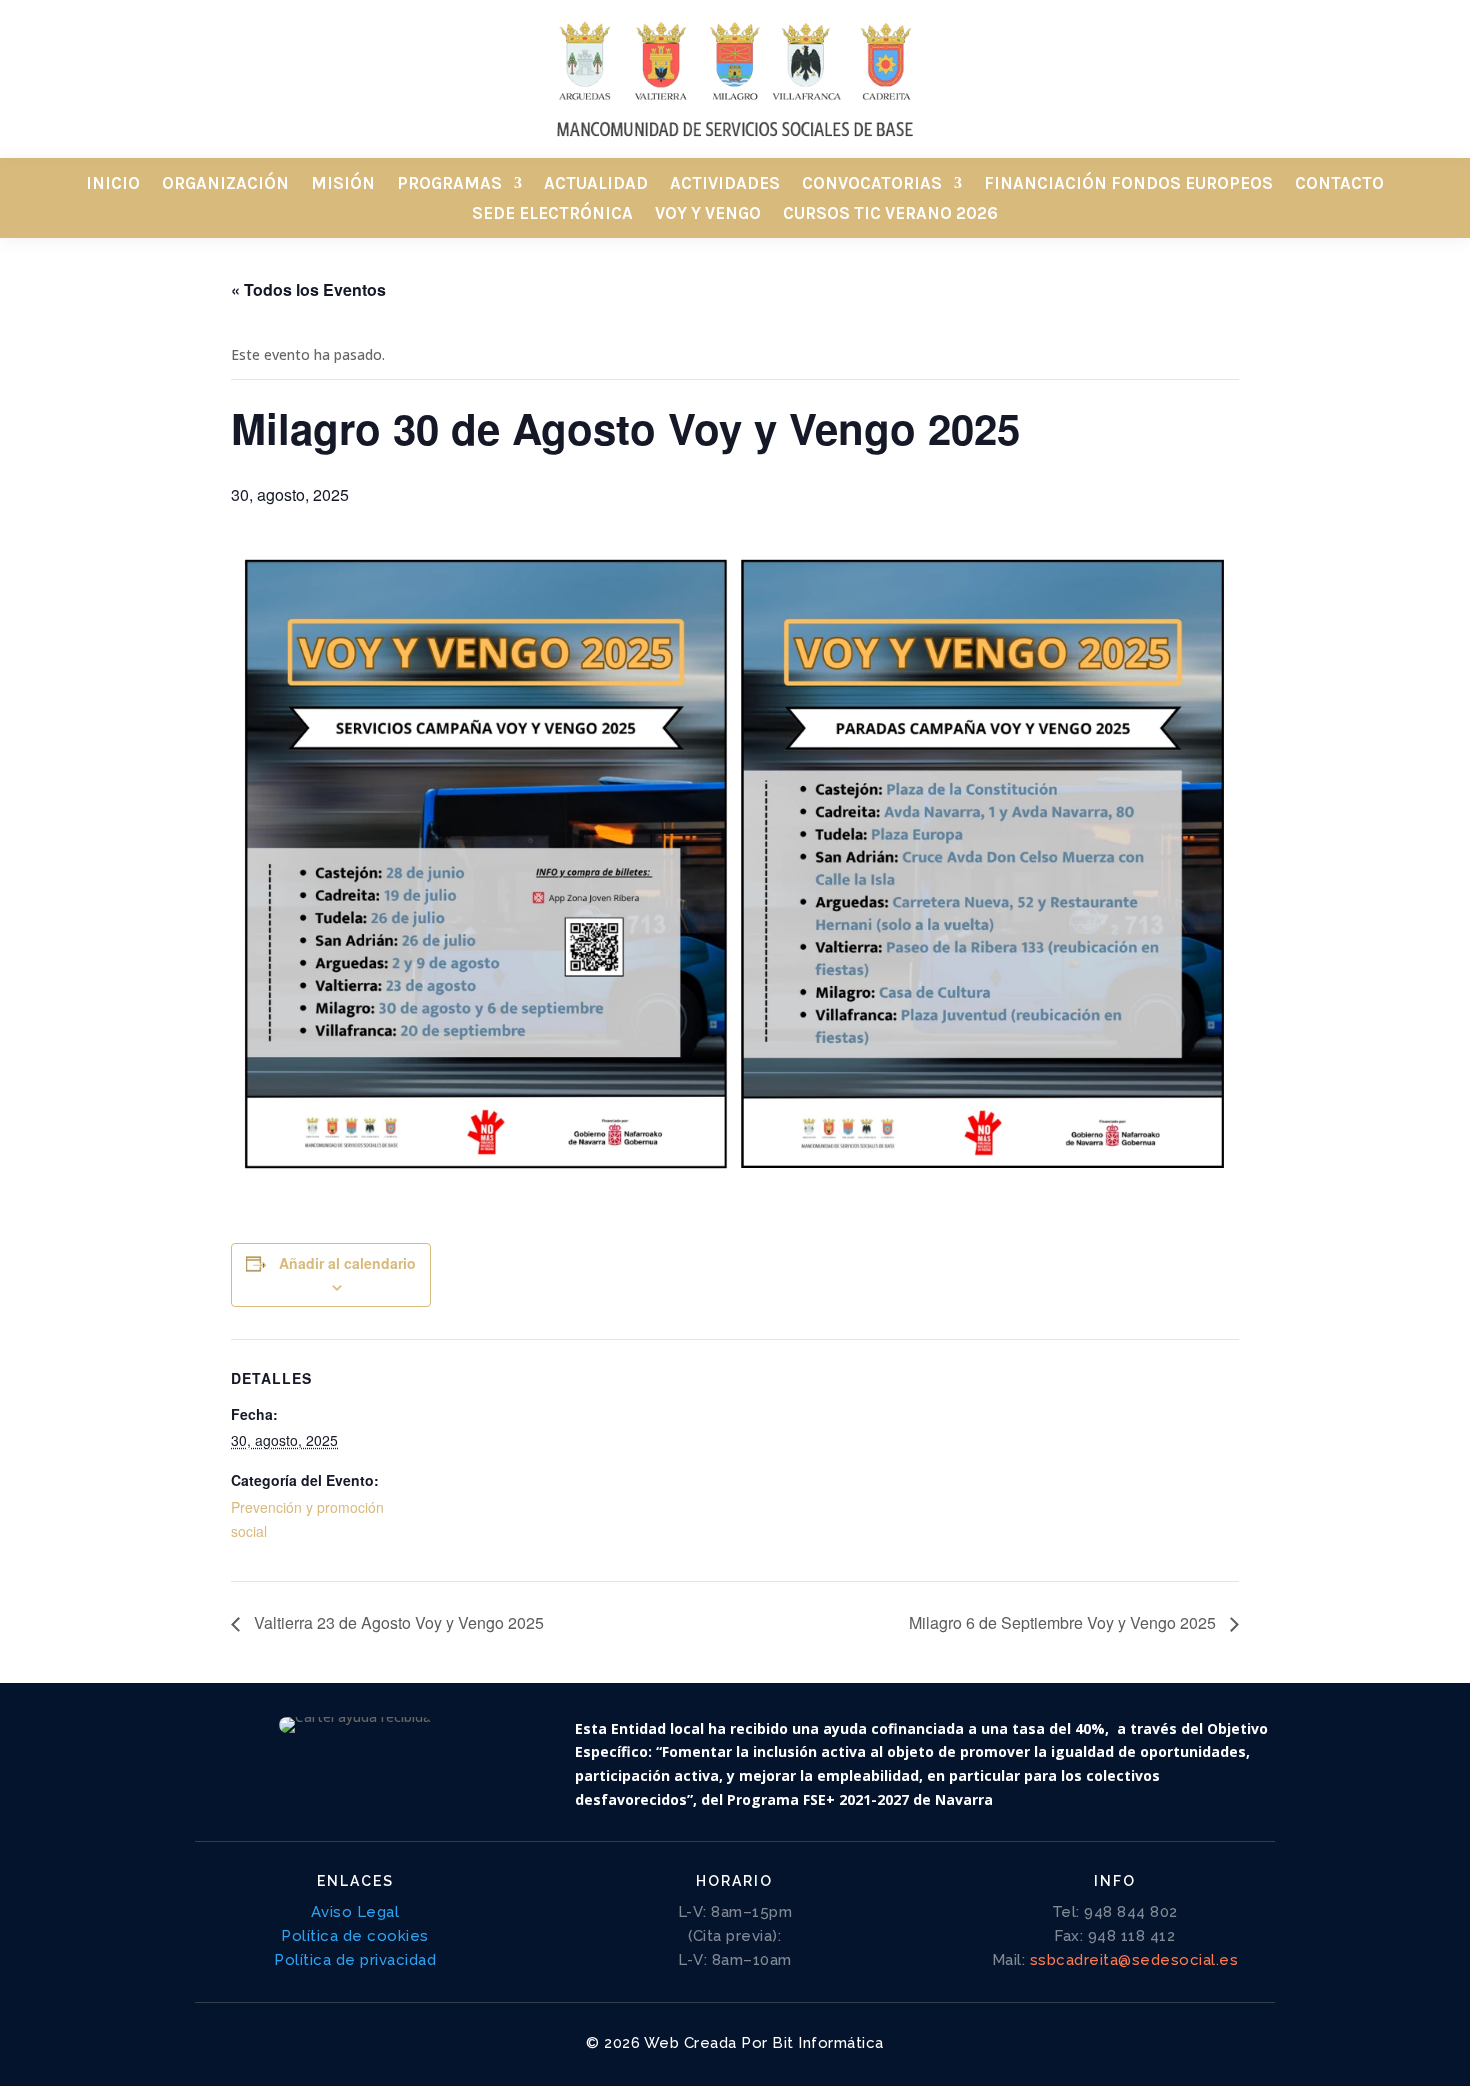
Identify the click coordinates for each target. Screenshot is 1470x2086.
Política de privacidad (355, 1960)
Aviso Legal (355, 1912)
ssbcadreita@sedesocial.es (1134, 1960)
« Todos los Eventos (308, 289)
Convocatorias (872, 184)
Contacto (1339, 184)
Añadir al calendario (347, 1263)
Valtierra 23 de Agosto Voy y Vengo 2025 (397, 1622)
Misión (343, 184)
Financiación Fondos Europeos (1128, 184)
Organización (225, 184)
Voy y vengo (708, 214)
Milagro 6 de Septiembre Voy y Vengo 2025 (1064, 1622)
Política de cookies (355, 1936)
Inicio (113, 184)
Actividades (725, 184)
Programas (449, 184)
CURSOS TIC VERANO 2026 (890, 214)
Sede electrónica (552, 214)
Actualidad (596, 184)
